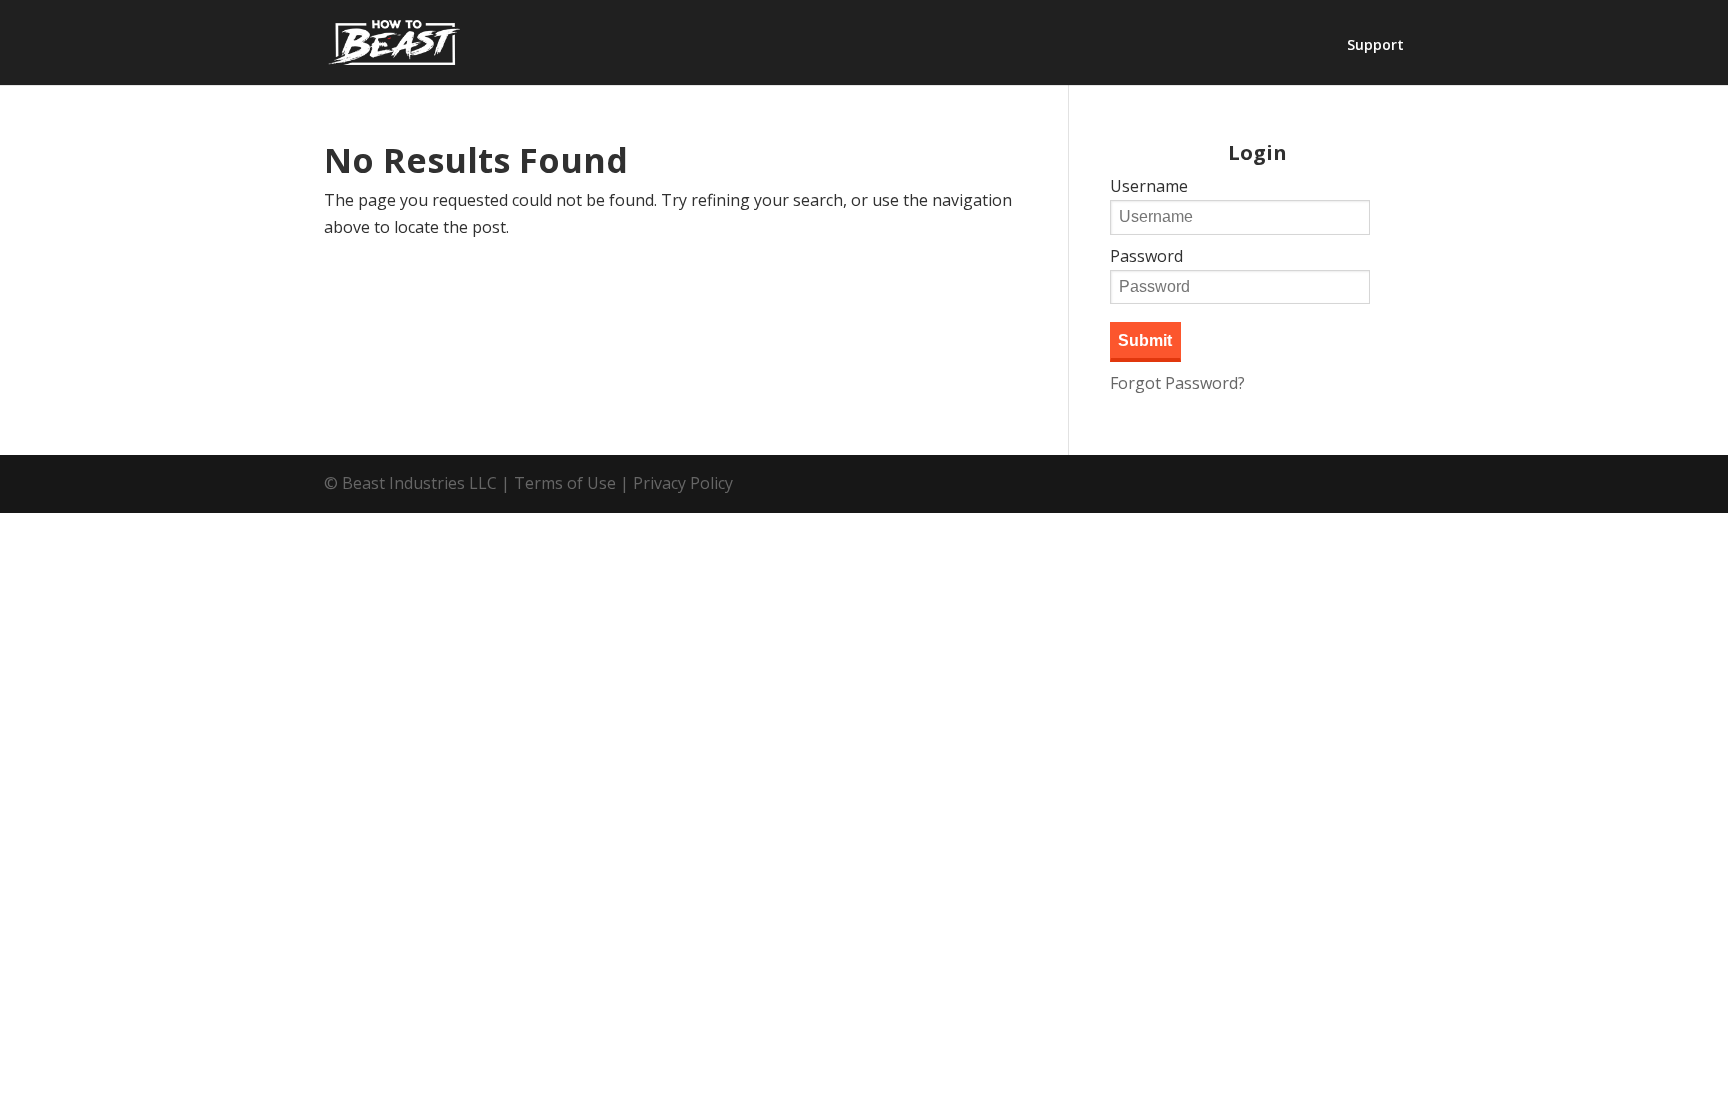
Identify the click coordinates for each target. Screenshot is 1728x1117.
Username (1149, 186)
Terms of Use (565, 483)
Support (1375, 46)
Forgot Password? (1177, 383)
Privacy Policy (683, 483)
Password (1146, 256)
